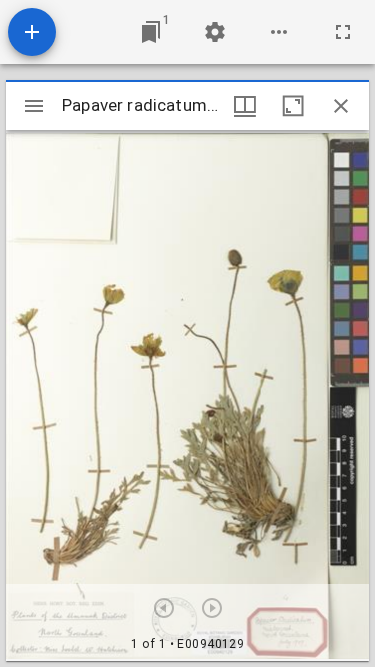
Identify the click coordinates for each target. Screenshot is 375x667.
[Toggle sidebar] (34, 106)
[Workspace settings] (215, 32)
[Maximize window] (293, 106)
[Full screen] (343, 32)
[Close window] (341, 106)
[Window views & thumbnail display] (245, 106)
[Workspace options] (279, 32)
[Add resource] (32, 32)
